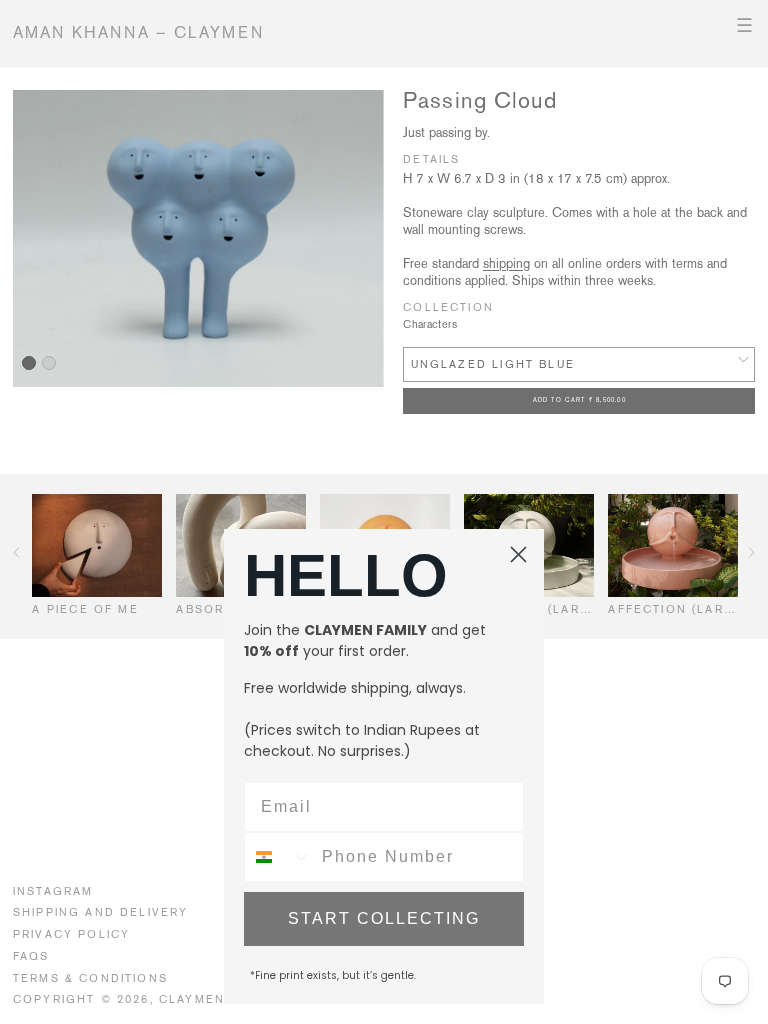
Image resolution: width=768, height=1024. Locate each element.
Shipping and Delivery (101, 912)
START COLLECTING (384, 918)
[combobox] (278, 857)
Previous (16, 552)
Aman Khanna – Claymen (139, 32)
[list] (198, 238)
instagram (53, 891)
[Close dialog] (518, 554)
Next (751, 552)
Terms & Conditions (90, 978)
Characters (430, 324)
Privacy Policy (71, 934)
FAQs (31, 956)
